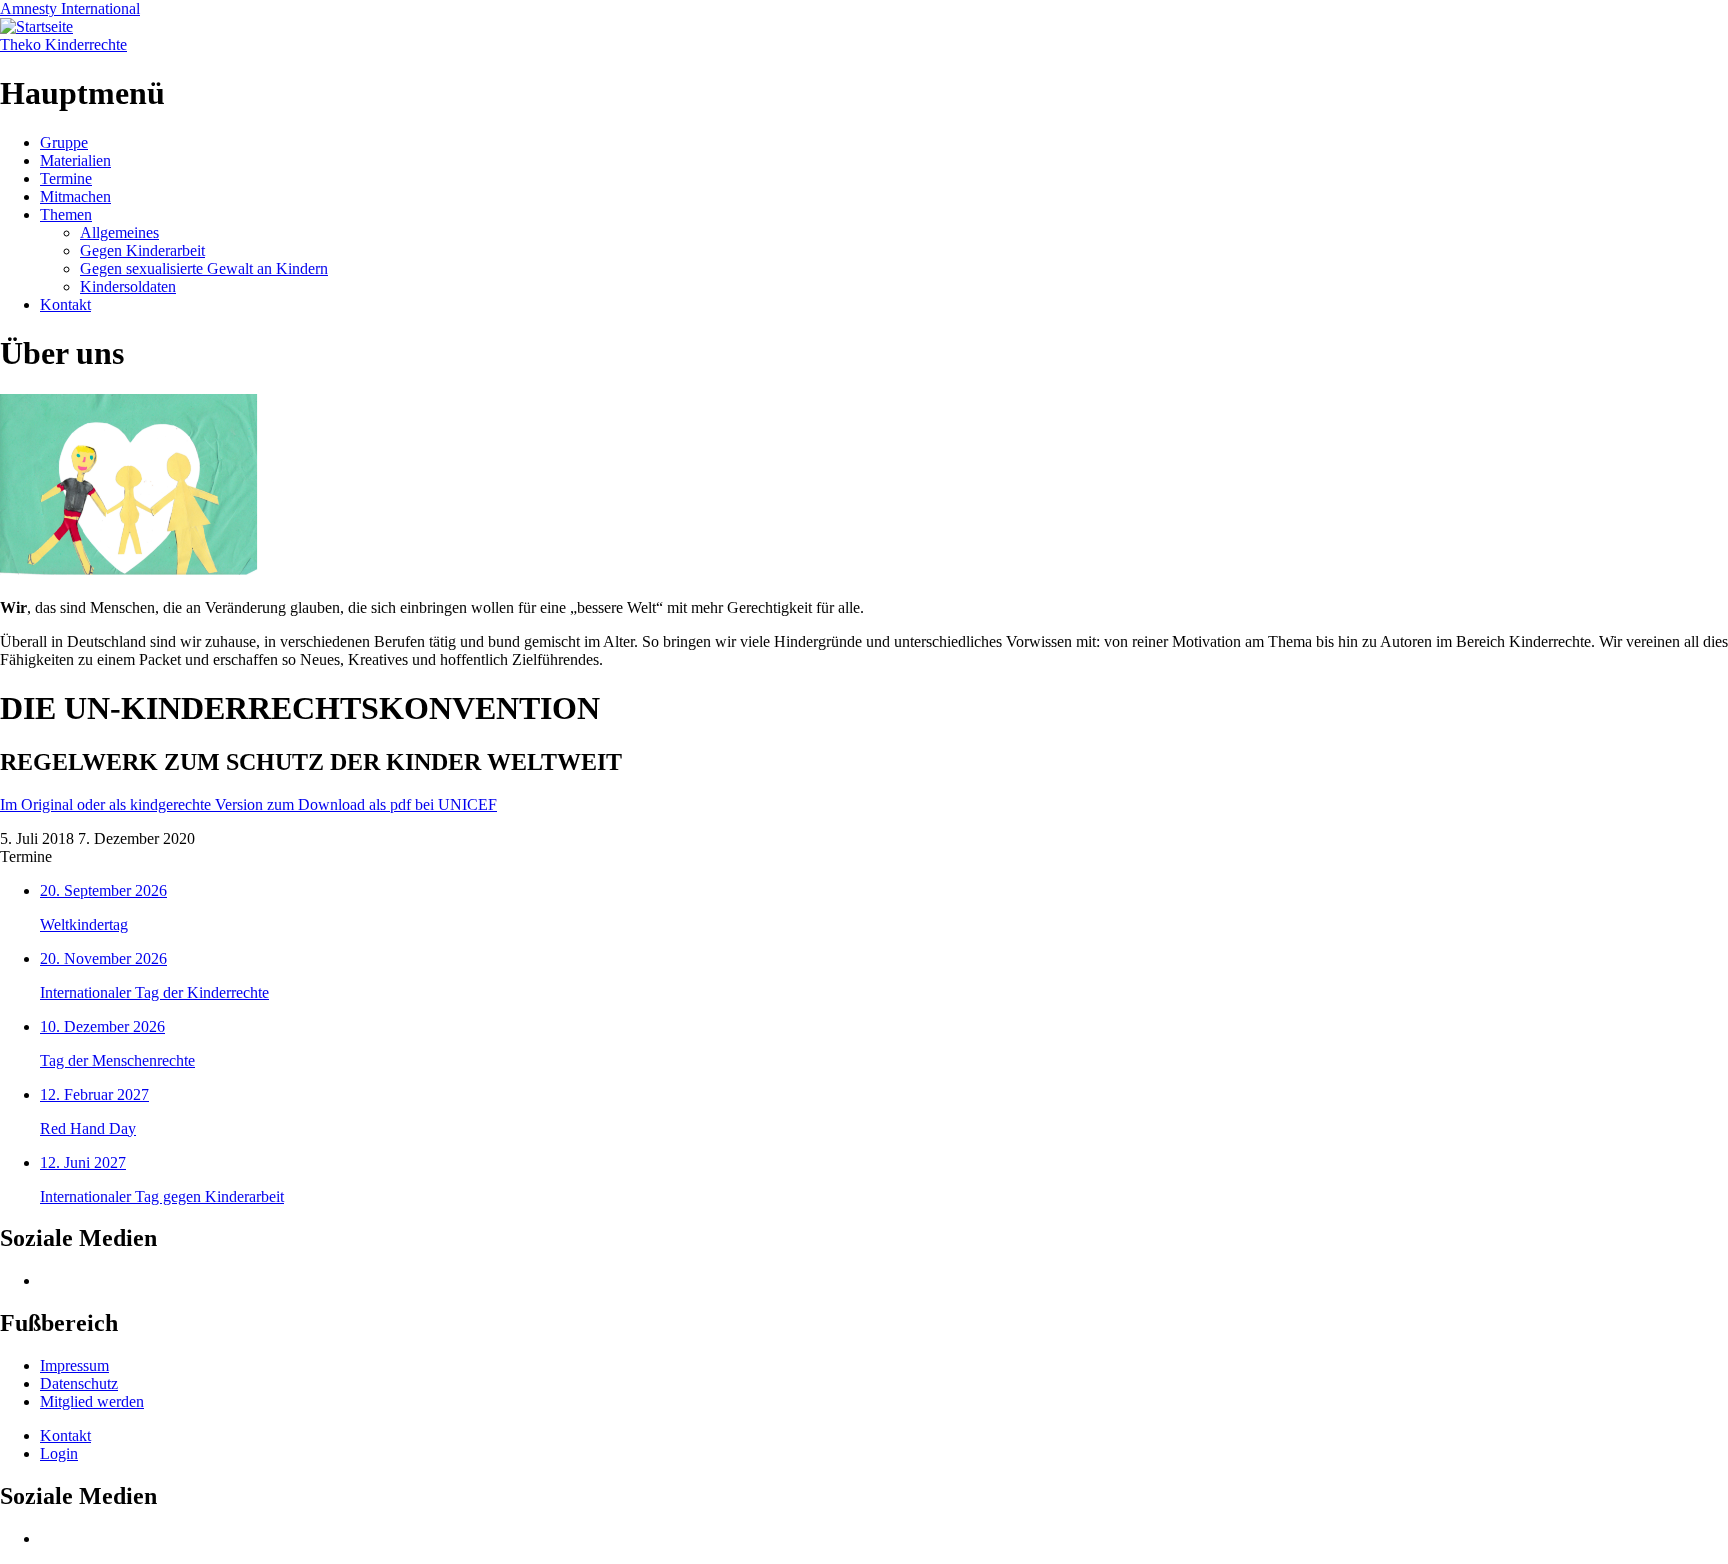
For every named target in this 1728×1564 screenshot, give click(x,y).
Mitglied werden (92, 1401)
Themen (66, 214)
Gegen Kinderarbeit (142, 250)
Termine (66, 178)
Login (59, 1453)
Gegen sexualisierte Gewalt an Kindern (204, 268)
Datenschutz (79, 1383)
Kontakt (65, 304)
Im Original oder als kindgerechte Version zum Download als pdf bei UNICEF (248, 804)
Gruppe (64, 142)
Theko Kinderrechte (63, 44)
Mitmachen (75, 196)
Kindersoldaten (128, 286)
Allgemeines (119, 232)
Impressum (74, 1365)
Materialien (75, 160)
